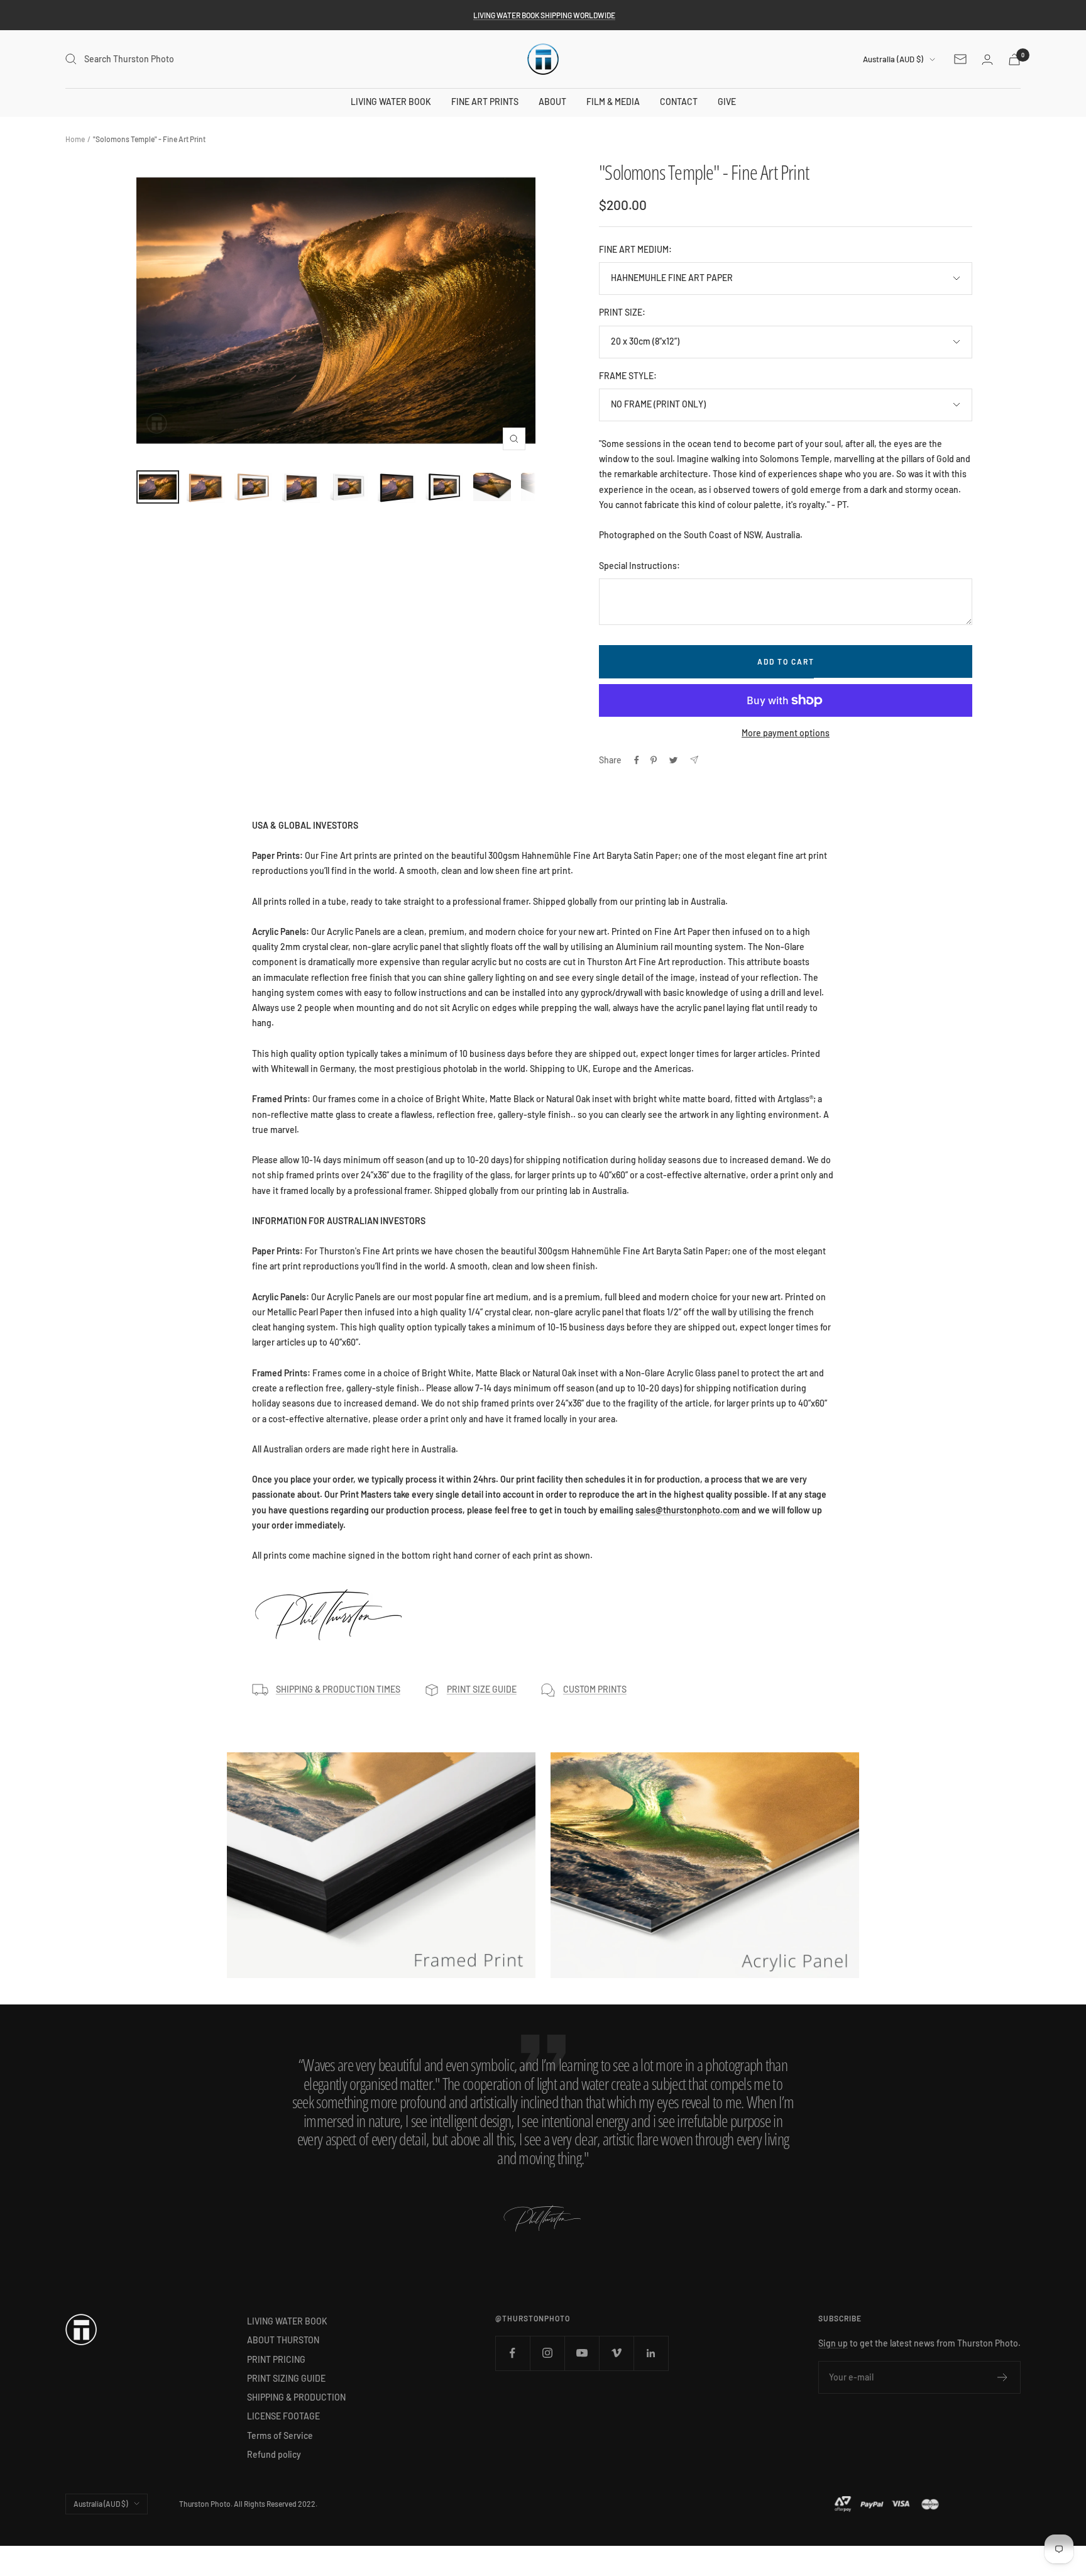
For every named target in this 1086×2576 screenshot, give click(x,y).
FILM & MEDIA (613, 102)
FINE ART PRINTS (485, 102)
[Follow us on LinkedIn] (651, 2353)
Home (75, 139)
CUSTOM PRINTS (595, 1689)
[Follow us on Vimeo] (616, 2353)
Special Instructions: (639, 566)
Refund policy (274, 2454)
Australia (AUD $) (893, 59)
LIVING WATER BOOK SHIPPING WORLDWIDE (544, 15)
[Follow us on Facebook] (513, 2353)
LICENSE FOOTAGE (283, 2416)
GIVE (727, 102)
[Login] (987, 59)
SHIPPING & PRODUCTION (296, 2397)
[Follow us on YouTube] (582, 2353)
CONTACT (679, 102)
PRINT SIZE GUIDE (482, 1689)
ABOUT (552, 102)
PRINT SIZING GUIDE (286, 2378)
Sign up (833, 2343)
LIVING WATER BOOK (391, 102)
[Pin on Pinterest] (654, 760)
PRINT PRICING (276, 2359)
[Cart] (1014, 59)
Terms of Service (280, 2435)
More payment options (786, 733)
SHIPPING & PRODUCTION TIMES (338, 1689)
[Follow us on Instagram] (547, 2353)
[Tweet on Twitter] (673, 760)
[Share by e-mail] (694, 760)
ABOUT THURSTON (283, 2340)
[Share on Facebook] (637, 760)
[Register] (1003, 2377)
